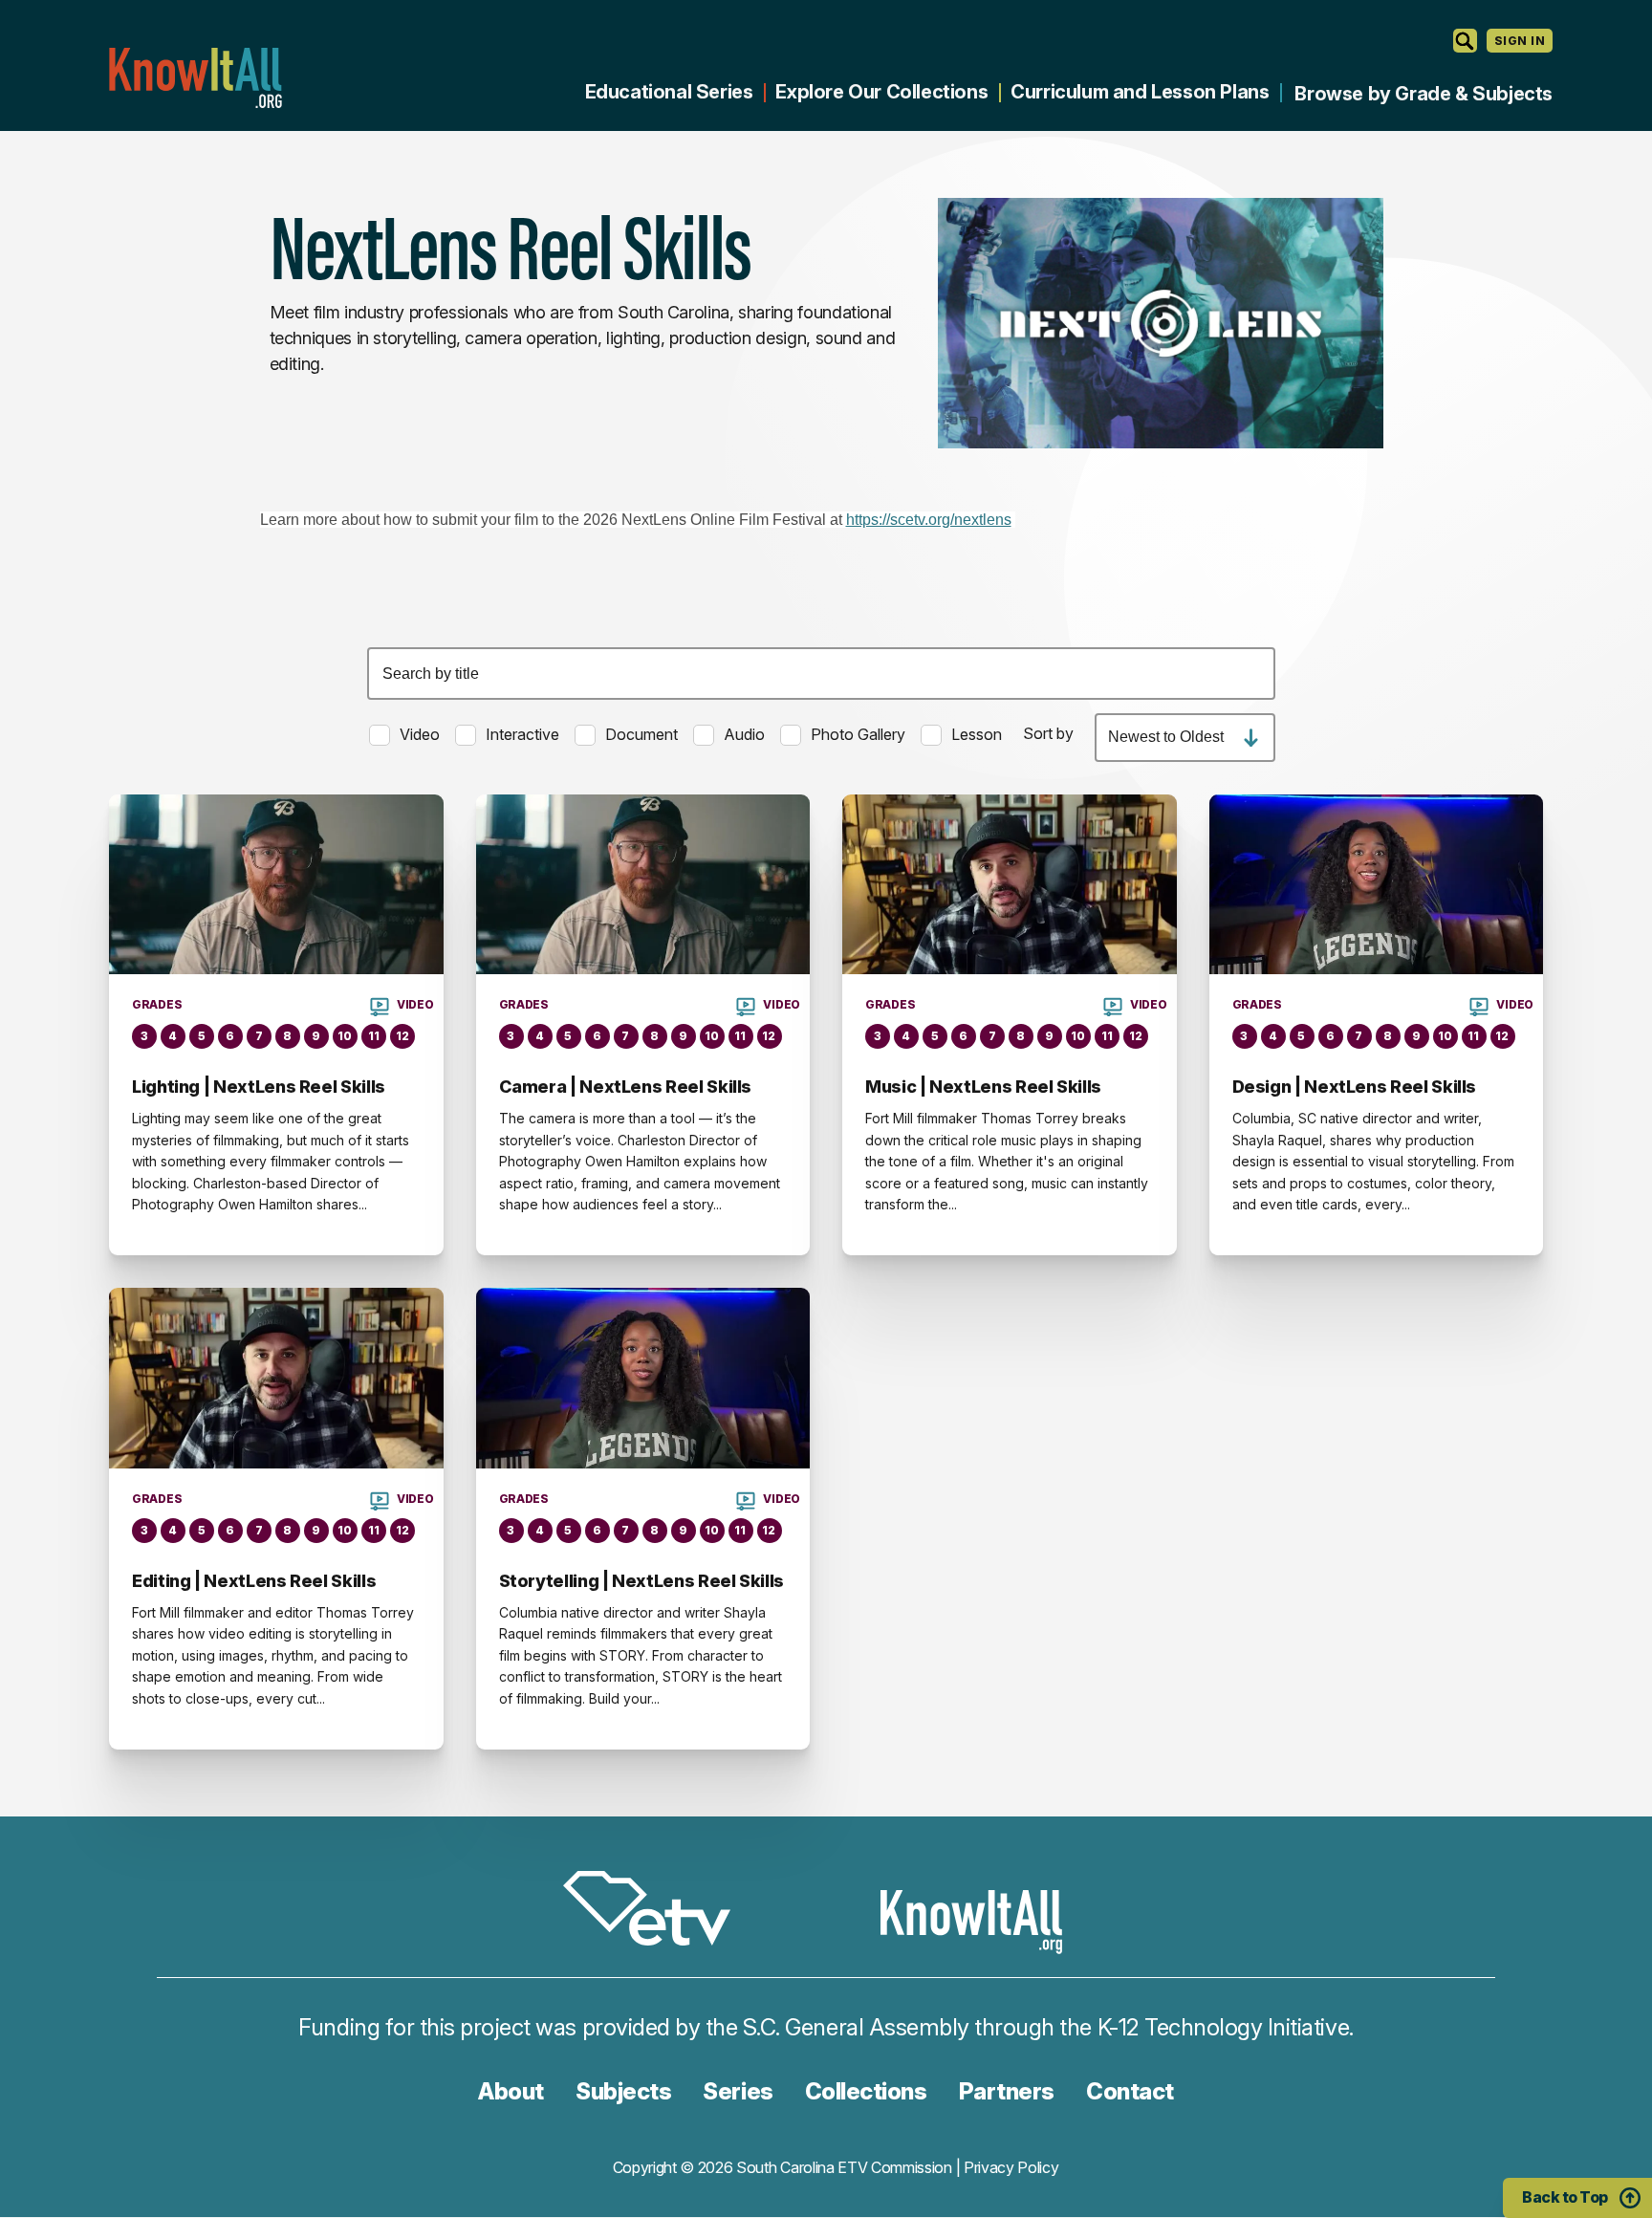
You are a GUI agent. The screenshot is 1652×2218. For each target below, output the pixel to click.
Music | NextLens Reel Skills (983, 1087)
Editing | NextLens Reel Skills (254, 1581)
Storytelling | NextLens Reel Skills (641, 1581)
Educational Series (669, 92)
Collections (866, 2091)
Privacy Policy (1011, 2167)
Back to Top (1565, 2197)
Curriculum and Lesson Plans (1140, 92)
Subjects (623, 2091)
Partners (1007, 2091)
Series (738, 2091)
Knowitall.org (195, 78)
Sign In (1520, 41)
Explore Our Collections (881, 92)
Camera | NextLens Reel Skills (626, 1087)
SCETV (657, 1912)
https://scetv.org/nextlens (929, 520)
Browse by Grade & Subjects (1424, 94)
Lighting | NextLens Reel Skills (259, 1087)
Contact (1130, 2091)
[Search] (1465, 41)
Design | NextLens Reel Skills (1355, 1087)
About (511, 2091)
